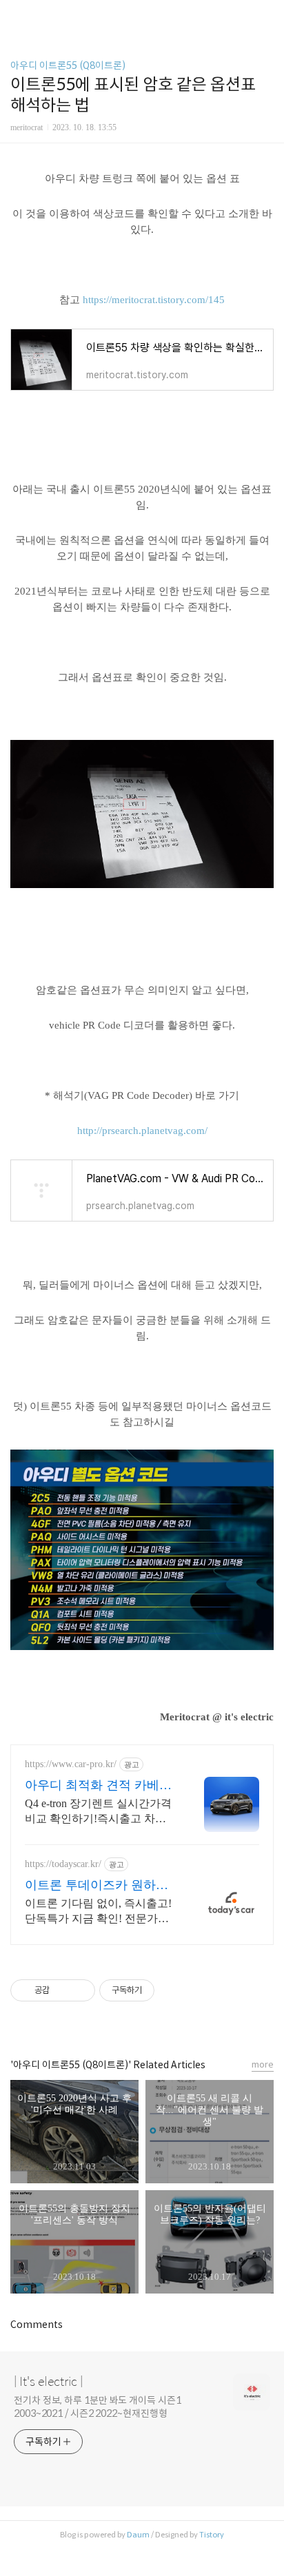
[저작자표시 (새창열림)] (161, 1990)
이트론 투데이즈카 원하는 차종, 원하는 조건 (97, 1886)
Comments (37, 2325)
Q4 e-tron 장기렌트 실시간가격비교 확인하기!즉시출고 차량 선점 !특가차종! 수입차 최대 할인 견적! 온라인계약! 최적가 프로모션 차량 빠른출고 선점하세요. (101, 1812)
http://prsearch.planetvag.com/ (142, 1131)
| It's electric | (48, 2382)
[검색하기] (267, 16)
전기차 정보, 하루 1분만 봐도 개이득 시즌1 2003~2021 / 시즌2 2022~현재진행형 (98, 2407)
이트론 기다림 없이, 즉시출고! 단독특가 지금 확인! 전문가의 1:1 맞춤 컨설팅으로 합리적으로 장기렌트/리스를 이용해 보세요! (98, 1912)
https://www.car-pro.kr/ (71, 1764)
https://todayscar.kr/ (63, 1864)
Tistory (212, 2535)
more (263, 2064)
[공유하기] (62, 1990)
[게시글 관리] (80, 1990)
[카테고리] (17, 16)
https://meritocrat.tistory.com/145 (154, 300)
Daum (138, 2535)
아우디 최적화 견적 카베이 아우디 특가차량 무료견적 (98, 1786)
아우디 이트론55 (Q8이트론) (68, 65)
